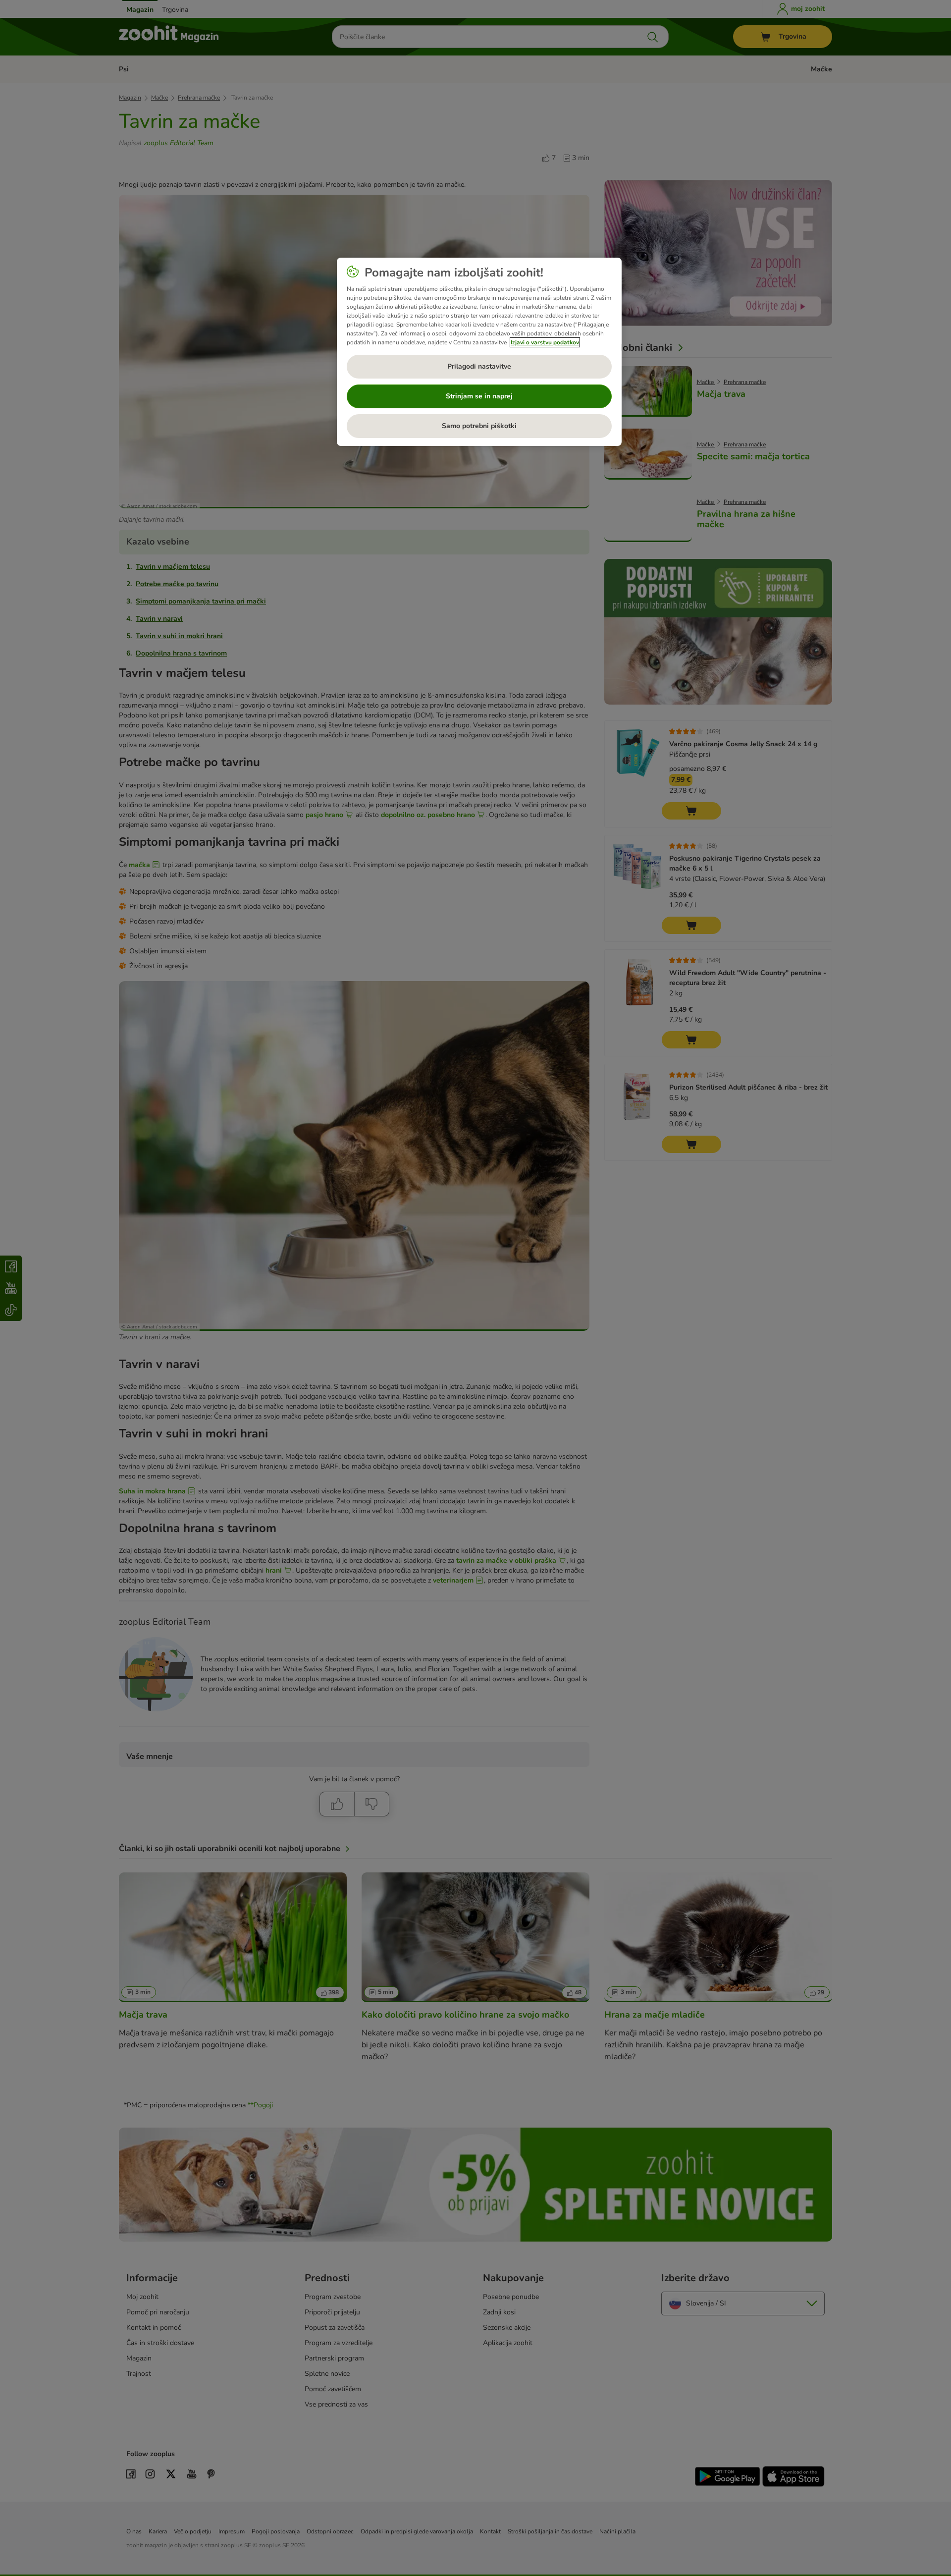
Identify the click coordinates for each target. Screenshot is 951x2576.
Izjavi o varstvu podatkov (545, 342)
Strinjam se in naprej (479, 396)
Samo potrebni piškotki (479, 426)
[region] (479, 352)
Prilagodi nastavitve (479, 366)
